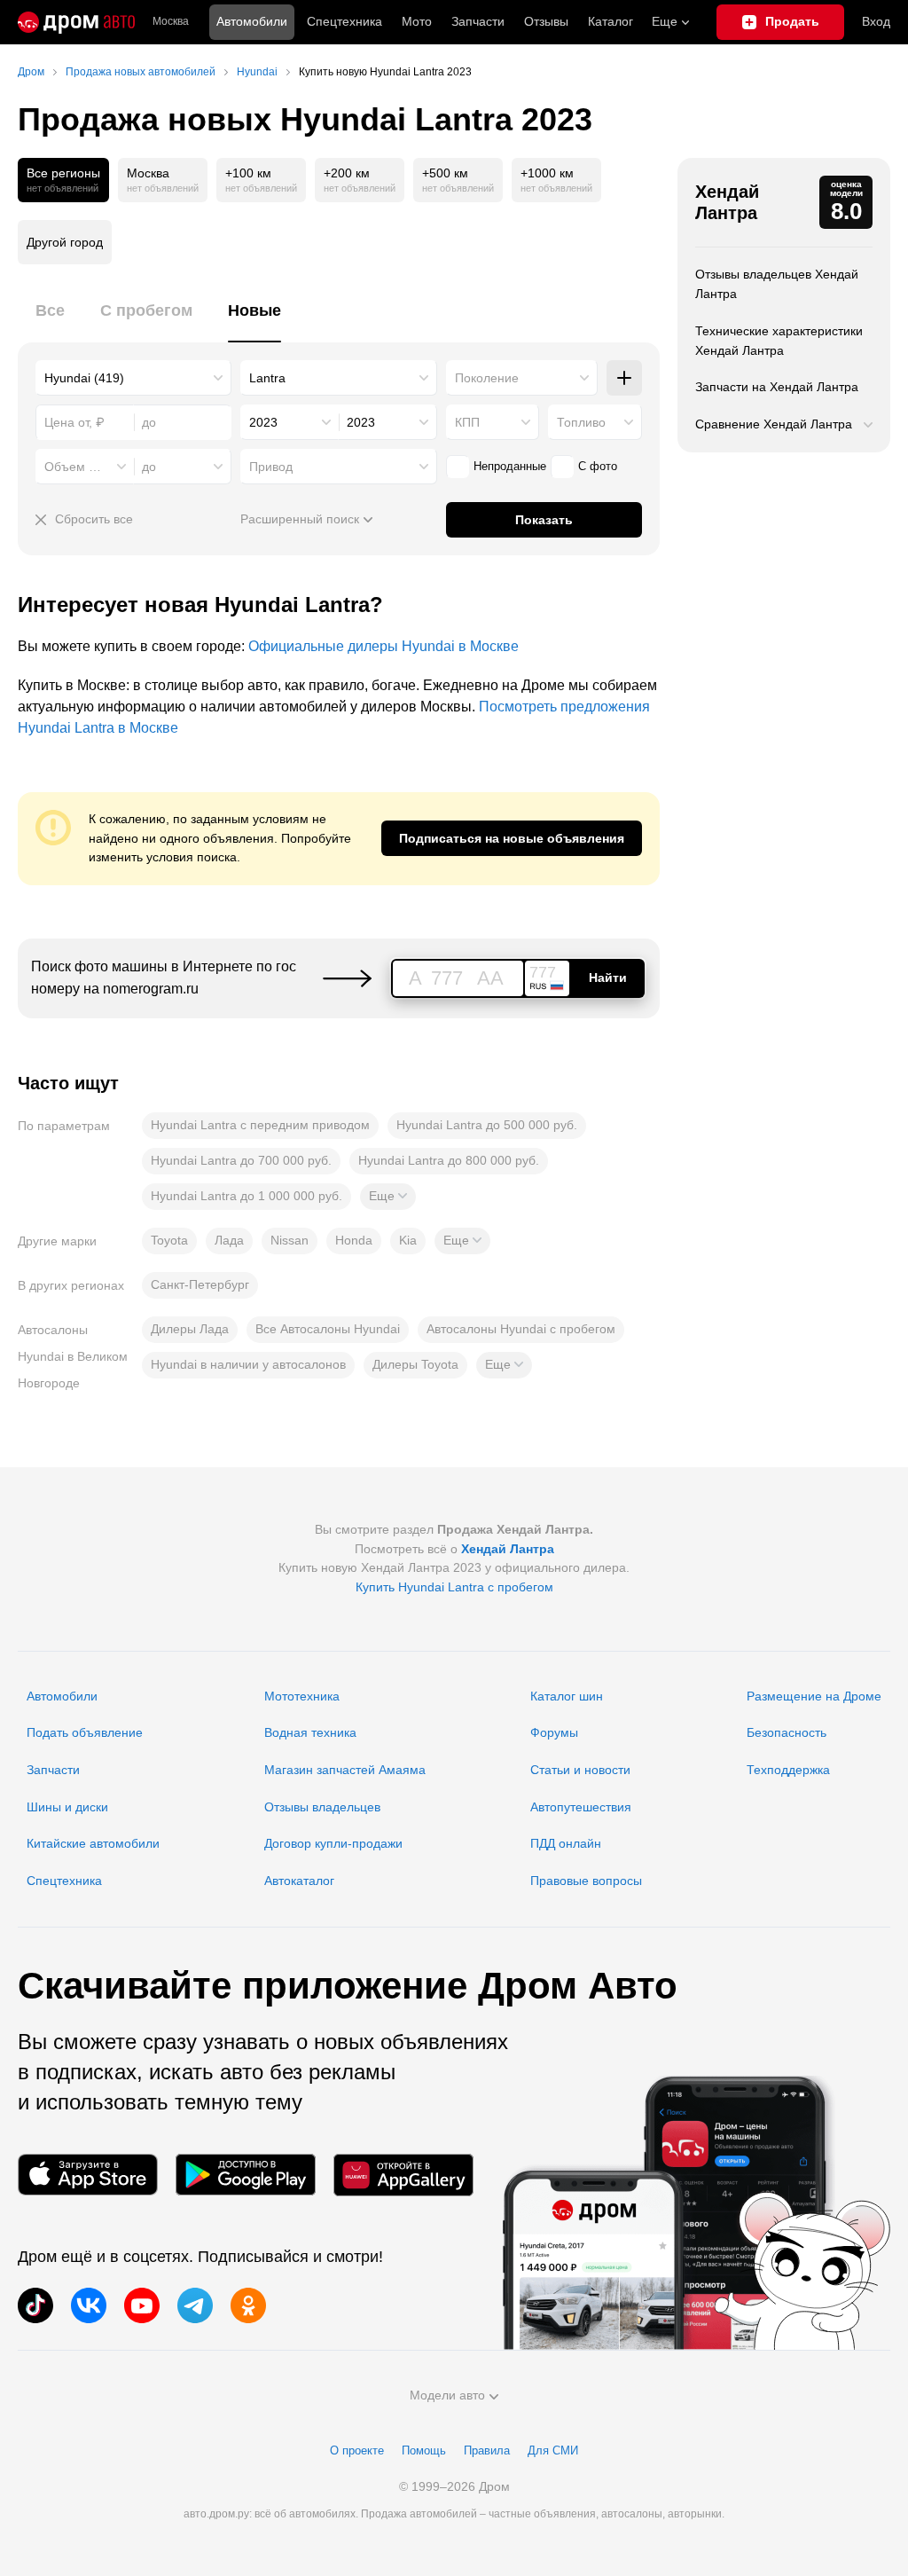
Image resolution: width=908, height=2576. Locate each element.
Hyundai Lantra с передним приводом (260, 1125)
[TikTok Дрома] (35, 2305)
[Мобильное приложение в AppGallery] (403, 2175)
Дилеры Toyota (415, 1364)
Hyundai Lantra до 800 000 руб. (449, 1160)
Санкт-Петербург (200, 1284)
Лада (229, 1240)
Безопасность (787, 1732)
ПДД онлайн (566, 1843)
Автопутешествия (581, 1807)
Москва (171, 22)
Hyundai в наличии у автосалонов (248, 1364)
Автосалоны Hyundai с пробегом (521, 1329)
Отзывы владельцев (322, 1807)
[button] (388, 1197)
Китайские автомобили (93, 1843)
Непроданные (510, 466)
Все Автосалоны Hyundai (328, 1329)
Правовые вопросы (586, 1881)
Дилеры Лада (190, 1329)
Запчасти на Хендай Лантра (777, 387)
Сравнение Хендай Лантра (774, 424)
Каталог (611, 21)
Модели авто (447, 2395)
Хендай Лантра (727, 202)
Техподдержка (788, 1770)
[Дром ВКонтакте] (89, 2305)
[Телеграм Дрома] (195, 2305)
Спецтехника (64, 1881)
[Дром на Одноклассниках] (248, 2305)
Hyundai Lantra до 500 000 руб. (487, 1125)
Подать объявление (85, 1732)
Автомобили (252, 21)
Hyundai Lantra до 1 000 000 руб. (247, 1196)
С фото (598, 466)
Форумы (554, 1732)
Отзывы (546, 21)
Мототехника (302, 1696)
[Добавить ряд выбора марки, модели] (624, 378)
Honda (354, 1240)
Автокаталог (299, 1881)
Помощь (424, 2450)
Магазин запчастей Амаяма (345, 1770)
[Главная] (76, 22)
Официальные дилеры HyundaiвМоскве (384, 646)
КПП (467, 422)
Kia (408, 1240)
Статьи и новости (580, 1770)
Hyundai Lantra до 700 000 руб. (241, 1160)
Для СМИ (553, 2450)
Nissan (290, 1240)
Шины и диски (67, 1807)
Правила (487, 2450)
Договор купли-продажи (333, 1843)
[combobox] (133, 378)
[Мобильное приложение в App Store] (88, 2175)
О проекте (357, 2450)
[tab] (50, 321)
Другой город (65, 242)
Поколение (487, 378)
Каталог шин (567, 1696)
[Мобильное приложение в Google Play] (246, 2175)
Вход (876, 21)
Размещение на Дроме (814, 1696)
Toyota (169, 1240)
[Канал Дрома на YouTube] (142, 2305)
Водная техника (310, 1732)
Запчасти (478, 21)
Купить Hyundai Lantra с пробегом (454, 1587)
